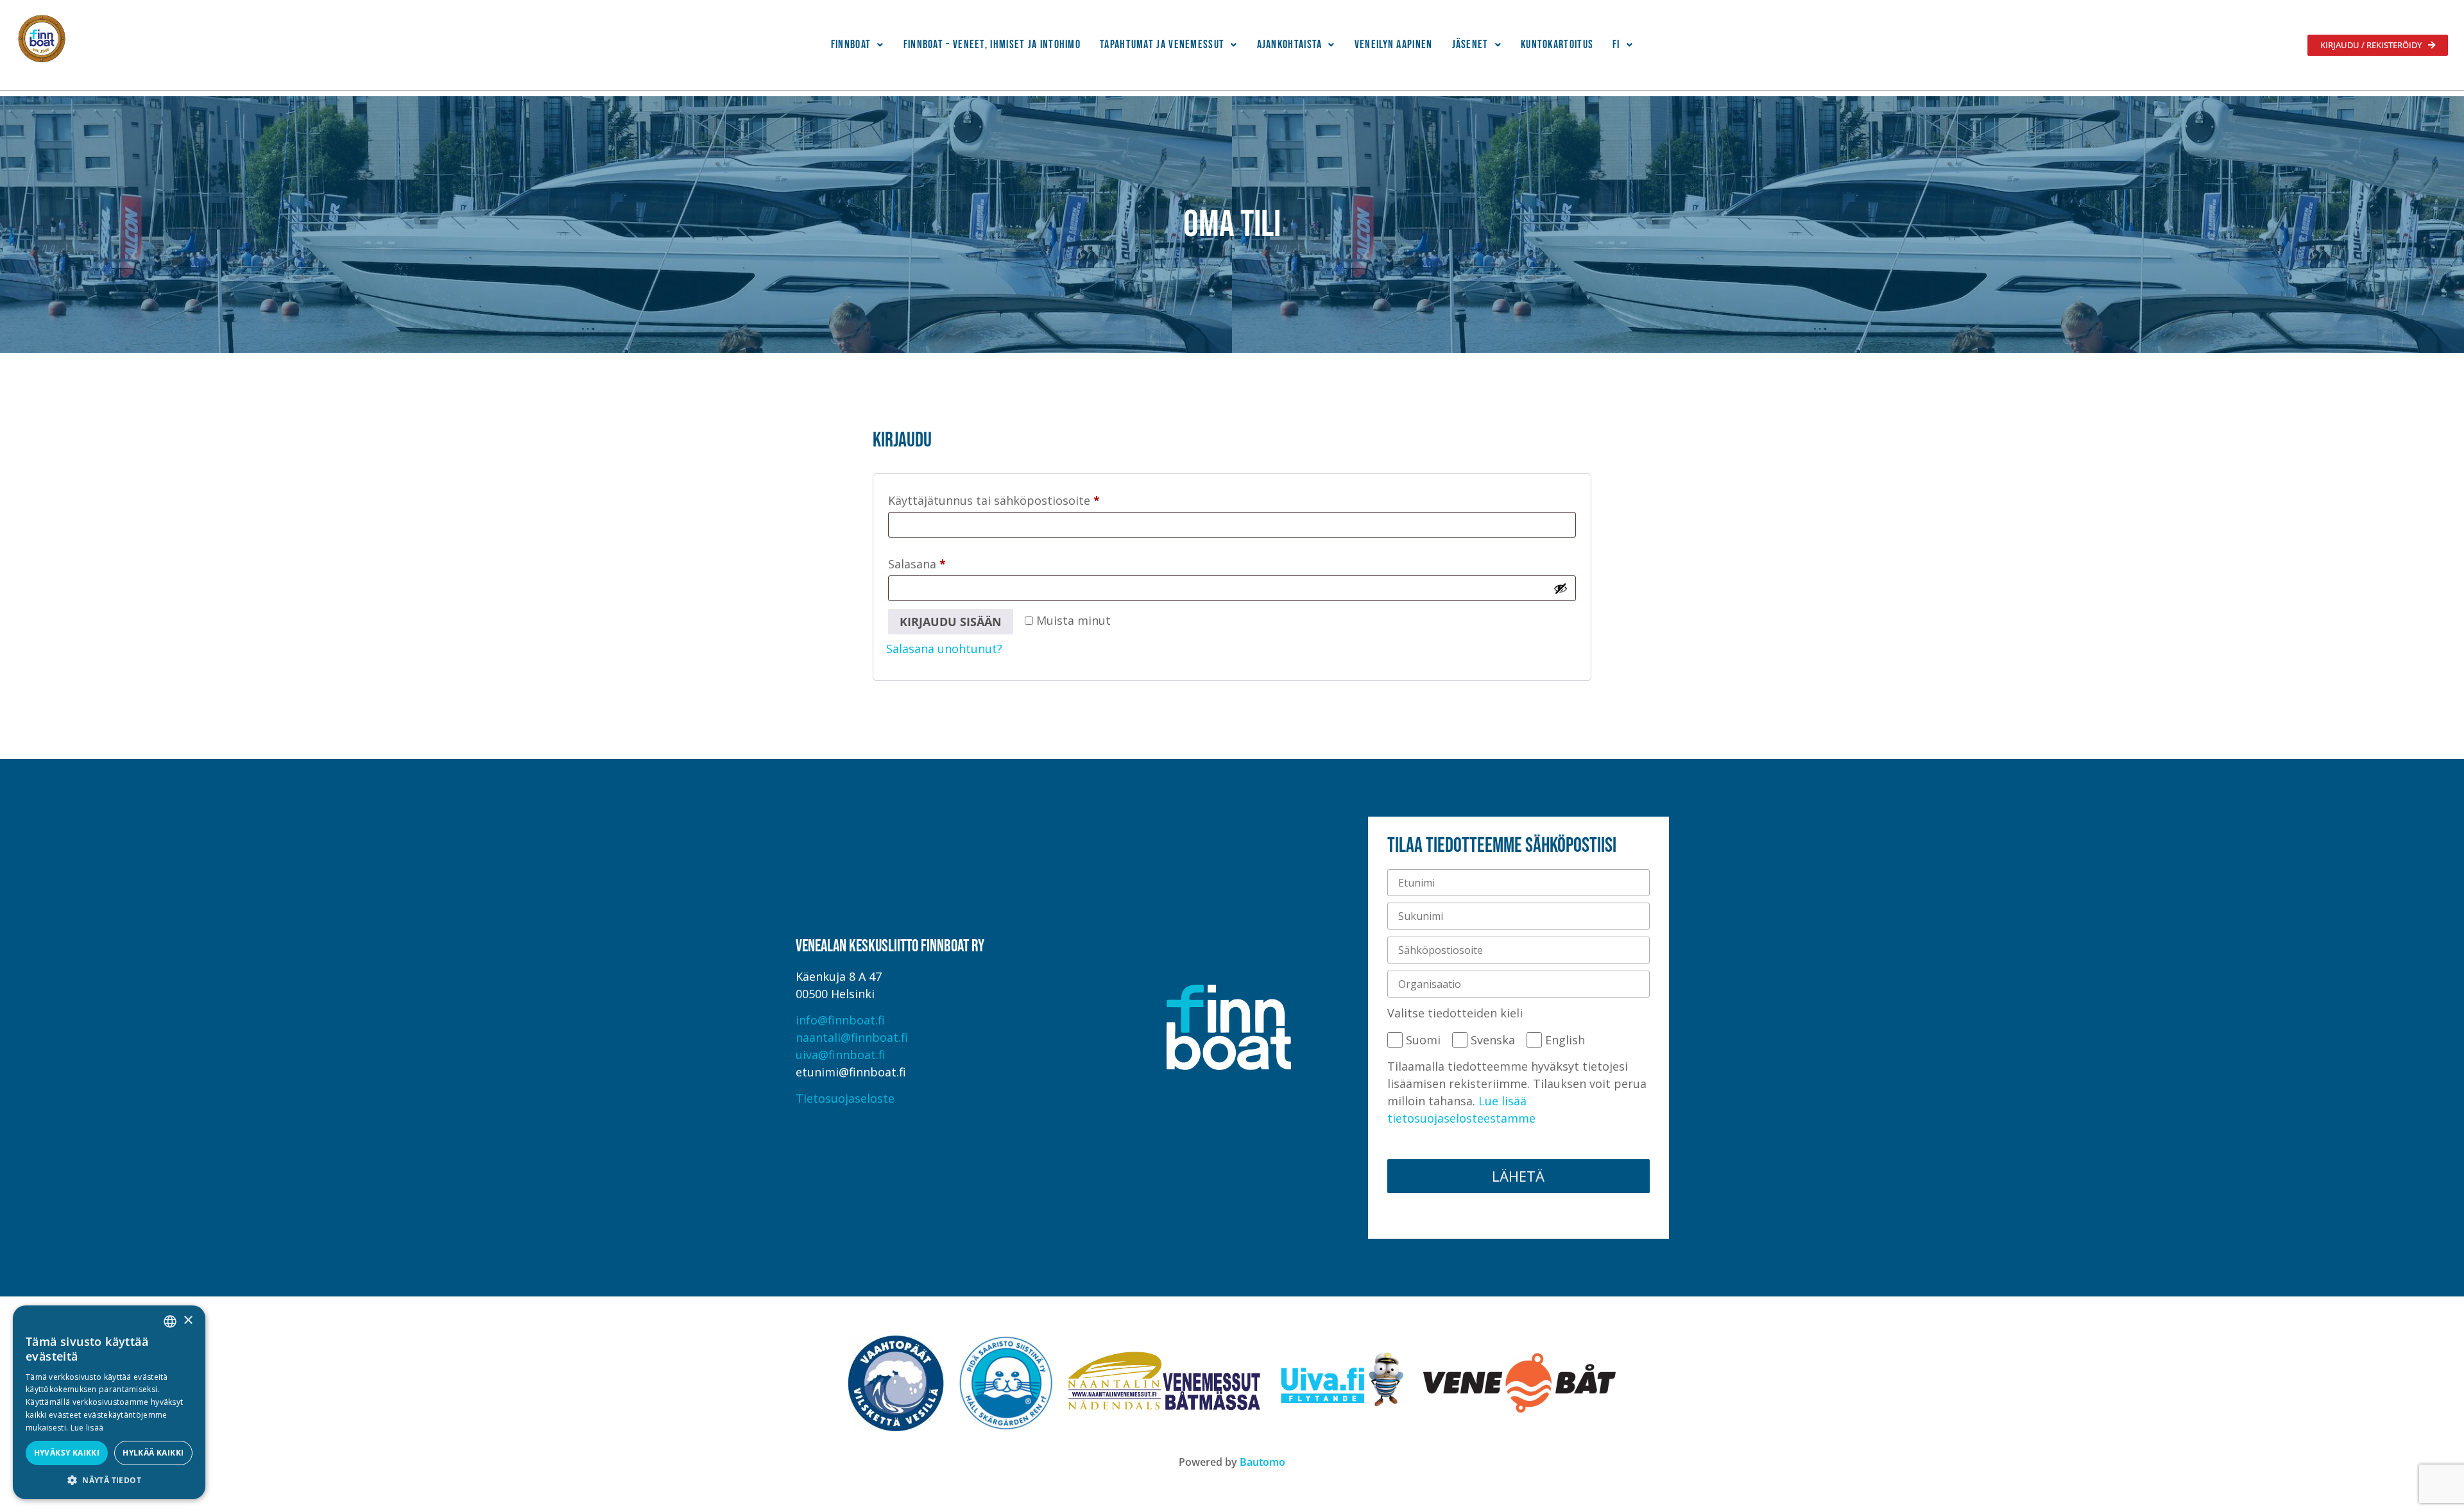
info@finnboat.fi (840, 1020)
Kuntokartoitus (1557, 45)
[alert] (109, 1402)
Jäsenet (1470, 45)
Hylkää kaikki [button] (153, 1453)
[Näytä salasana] (1561, 588)
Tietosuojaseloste (845, 1098)
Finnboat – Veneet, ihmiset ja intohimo (992, 45)
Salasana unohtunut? (944, 649)
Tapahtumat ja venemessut (1162, 45)
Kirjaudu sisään (951, 622)
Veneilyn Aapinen (1394, 45)
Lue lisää (87, 1428)
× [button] (188, 1321)
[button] (858, 45)
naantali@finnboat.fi (852, 1037)
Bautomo (1262, 1462)
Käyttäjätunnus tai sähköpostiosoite (1021, 498)
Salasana (944, 562)
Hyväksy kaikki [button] (67, 1453)
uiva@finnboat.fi (841, 1055)
